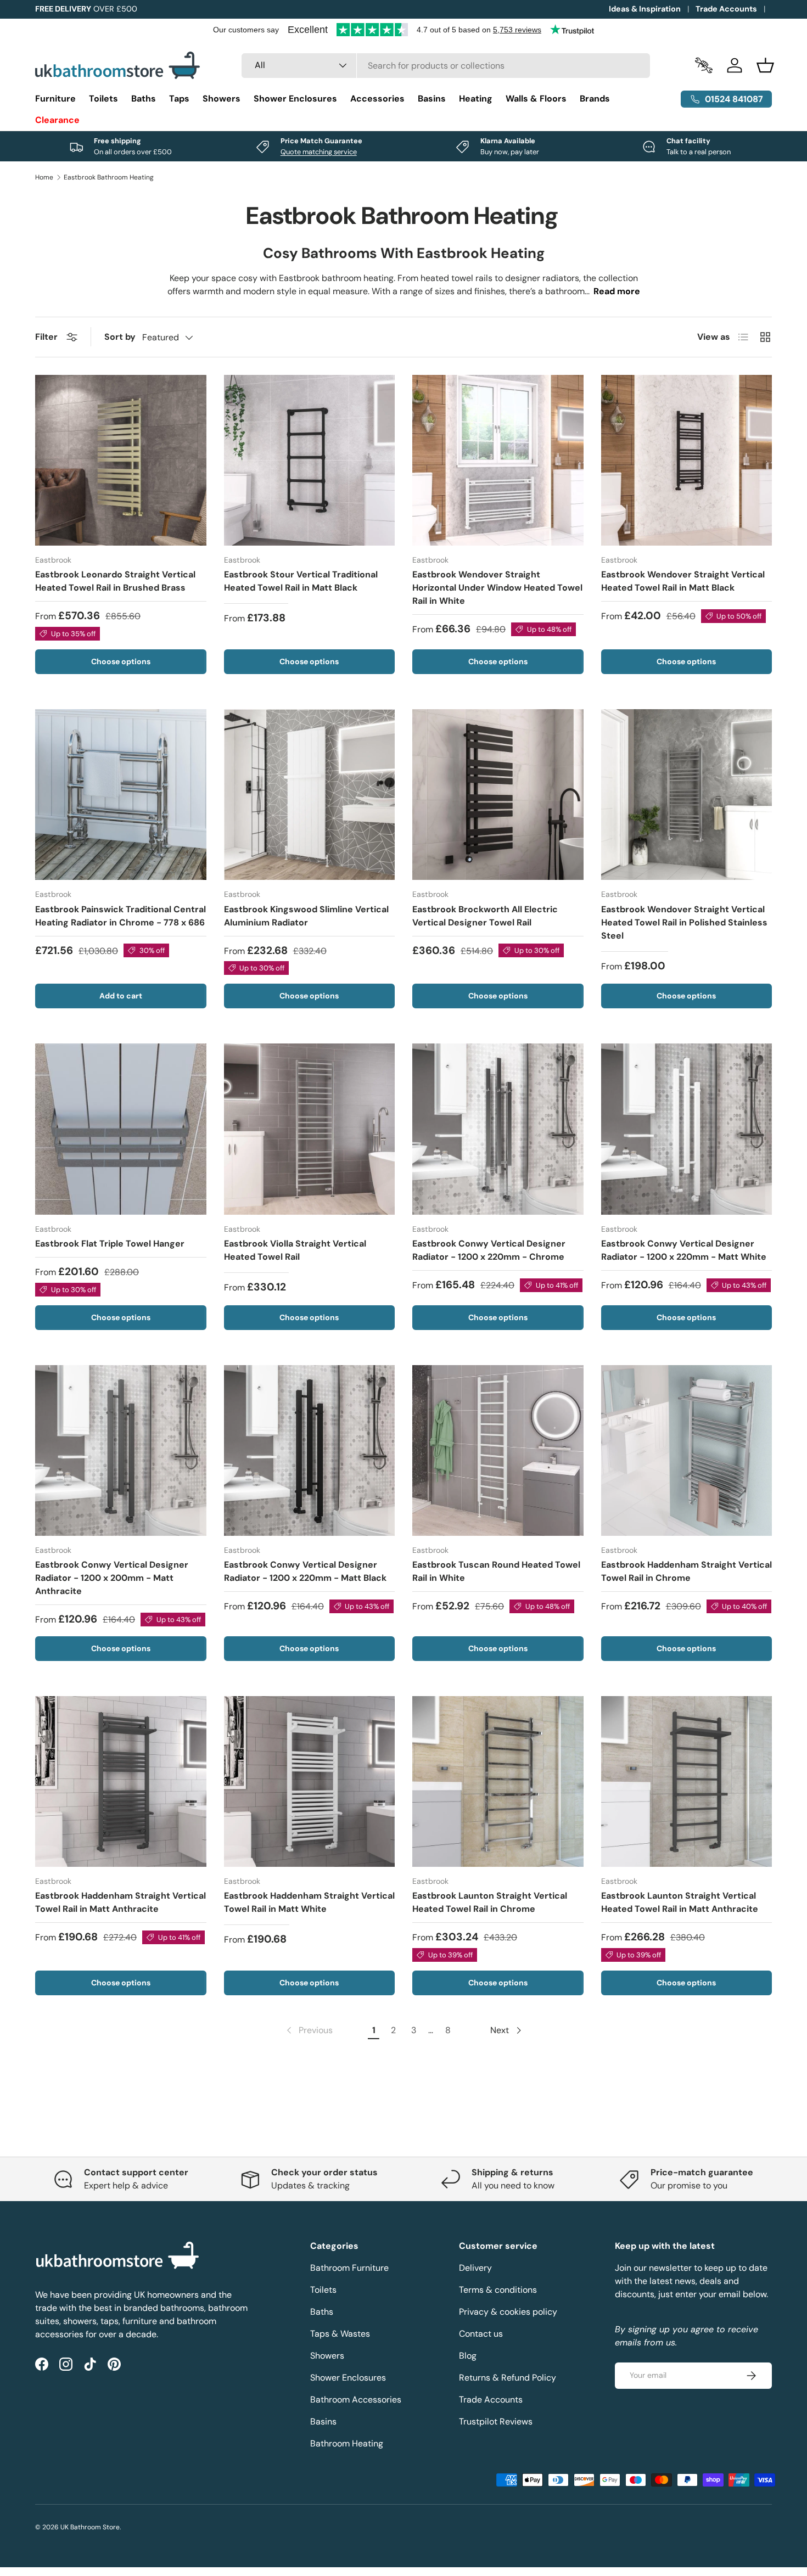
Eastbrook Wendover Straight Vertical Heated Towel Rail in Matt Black (683, 581)
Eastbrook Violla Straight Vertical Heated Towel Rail (295, 1250)
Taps (179, 99)
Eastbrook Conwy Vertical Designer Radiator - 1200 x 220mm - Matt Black (305, 1571)
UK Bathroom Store (90, 2527)
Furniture (55, 99)
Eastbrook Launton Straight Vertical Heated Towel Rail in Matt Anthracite (680, 1902)
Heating (476, 99)
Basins (432, 99)
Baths (144, 99)
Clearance (57, 120)
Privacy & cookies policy (508, 2312)
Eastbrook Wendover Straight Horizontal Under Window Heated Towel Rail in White (497, 588)
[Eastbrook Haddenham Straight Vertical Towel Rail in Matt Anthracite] (121, 1782)
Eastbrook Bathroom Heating (109, 177)
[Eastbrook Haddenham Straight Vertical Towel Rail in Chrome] (687, 1451)
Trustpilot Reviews (496, 2421)
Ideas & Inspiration (645, 9)
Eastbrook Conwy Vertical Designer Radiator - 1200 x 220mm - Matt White (684, 1250)
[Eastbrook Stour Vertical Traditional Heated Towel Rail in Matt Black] (310, 461)
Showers (222, 99)
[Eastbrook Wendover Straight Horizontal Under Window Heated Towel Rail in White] (498, 461)
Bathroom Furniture (349, 2268)
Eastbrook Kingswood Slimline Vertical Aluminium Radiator (306, 916)
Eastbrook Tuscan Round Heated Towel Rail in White (496, 1571)
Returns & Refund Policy (508, 2378)
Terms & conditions (498, 2290)
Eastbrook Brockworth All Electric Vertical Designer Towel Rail (485, 916)
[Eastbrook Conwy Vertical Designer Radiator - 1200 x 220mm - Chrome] (498, 1129)
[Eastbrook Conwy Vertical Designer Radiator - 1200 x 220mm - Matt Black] (310, 1451)
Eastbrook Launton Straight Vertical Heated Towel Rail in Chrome (490, 1902)
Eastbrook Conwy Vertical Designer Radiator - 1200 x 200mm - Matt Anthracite (112, 1578)
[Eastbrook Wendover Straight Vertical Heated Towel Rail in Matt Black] (687, 461)
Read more (617, 291)
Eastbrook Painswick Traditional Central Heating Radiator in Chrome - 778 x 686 (121, 916)
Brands (595, 99)
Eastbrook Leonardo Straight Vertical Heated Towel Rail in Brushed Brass (115, 581)
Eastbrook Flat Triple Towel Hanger (110, 1244)
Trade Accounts (726, 9)
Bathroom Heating (347, 2443)
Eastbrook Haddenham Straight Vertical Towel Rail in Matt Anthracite (121, 1902)
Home (44, 177)
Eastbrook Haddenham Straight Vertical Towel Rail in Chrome (686, 1571)
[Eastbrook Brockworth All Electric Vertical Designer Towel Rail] (498, 795)
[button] (765, 65)
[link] (309, 2030)
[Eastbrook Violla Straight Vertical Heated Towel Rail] (310, 1129)
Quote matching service (319, 152)
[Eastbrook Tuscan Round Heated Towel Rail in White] (498, 1451)
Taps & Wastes (340, 2334)
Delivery (475, 2268)
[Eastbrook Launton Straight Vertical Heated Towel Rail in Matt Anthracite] (687, 1782)
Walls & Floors (536, 99)
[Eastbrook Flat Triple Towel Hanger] (121, 1129)
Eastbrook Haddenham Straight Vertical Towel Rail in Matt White (309, 1902)
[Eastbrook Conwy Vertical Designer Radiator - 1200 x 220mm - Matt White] (687, 1129)
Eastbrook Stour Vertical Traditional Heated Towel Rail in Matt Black (301, 581)
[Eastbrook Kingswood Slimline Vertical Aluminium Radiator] (310, 795)
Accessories (377, 99)
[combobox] (446, 66)
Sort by (120, 337)
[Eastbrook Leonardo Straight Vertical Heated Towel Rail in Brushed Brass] (121, 461)
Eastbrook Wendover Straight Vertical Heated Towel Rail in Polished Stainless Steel (684, 922)
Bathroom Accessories (356, 2400)
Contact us (481, 2334)
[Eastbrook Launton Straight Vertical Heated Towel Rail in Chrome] (498, 1782)
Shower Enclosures (295, 99)
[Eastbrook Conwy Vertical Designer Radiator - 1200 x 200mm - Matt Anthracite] (121, 1451)
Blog (468, 2356)
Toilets (103, 99)
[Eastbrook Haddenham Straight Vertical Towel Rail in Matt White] (310, 1782)
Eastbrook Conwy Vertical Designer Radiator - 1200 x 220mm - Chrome (489, 1250)
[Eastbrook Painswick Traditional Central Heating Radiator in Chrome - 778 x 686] (121, 795)
